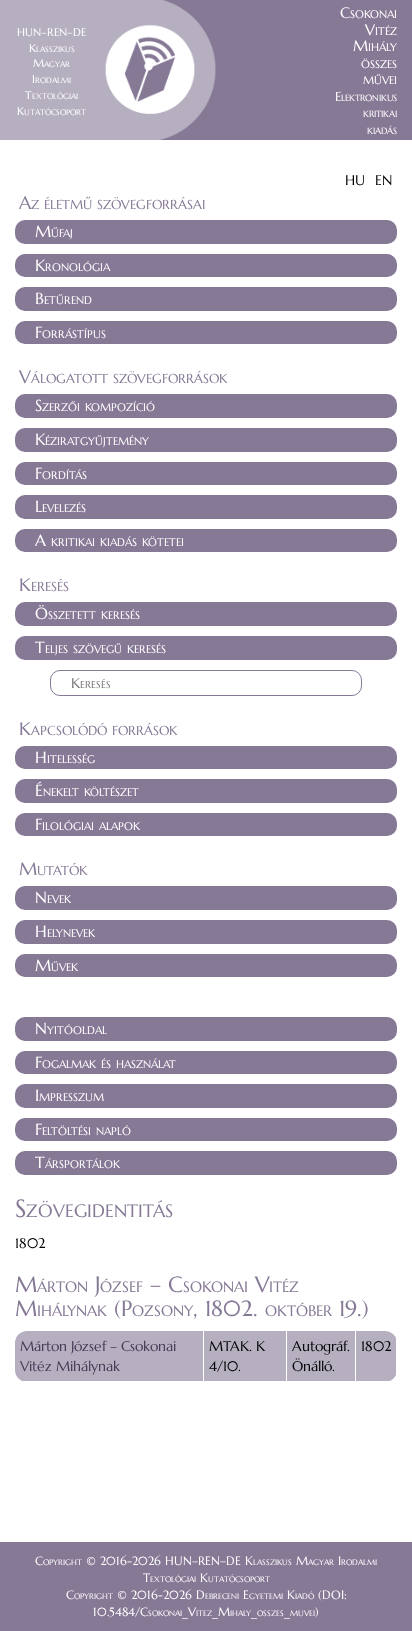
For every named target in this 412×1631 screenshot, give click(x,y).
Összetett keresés (87, 613)
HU (355, 180)
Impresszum (69, 1095)
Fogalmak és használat (105, 1062)
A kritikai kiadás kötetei (109, 540)
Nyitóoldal (71, 1028)
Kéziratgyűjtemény (92, 439)
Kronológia (72, 265)
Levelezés (60, 506)
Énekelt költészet (87, 790)
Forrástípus (70, 332)
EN (383, 180)
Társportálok (77, 1162)
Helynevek (65, 931)
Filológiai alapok (87, 824)
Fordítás (61, 473)
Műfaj (54, 231)
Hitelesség (65, 757)
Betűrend (63, 298)
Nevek (53, 897)
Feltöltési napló (83, 1129)
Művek (56, 965)
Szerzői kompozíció (95, 405)
